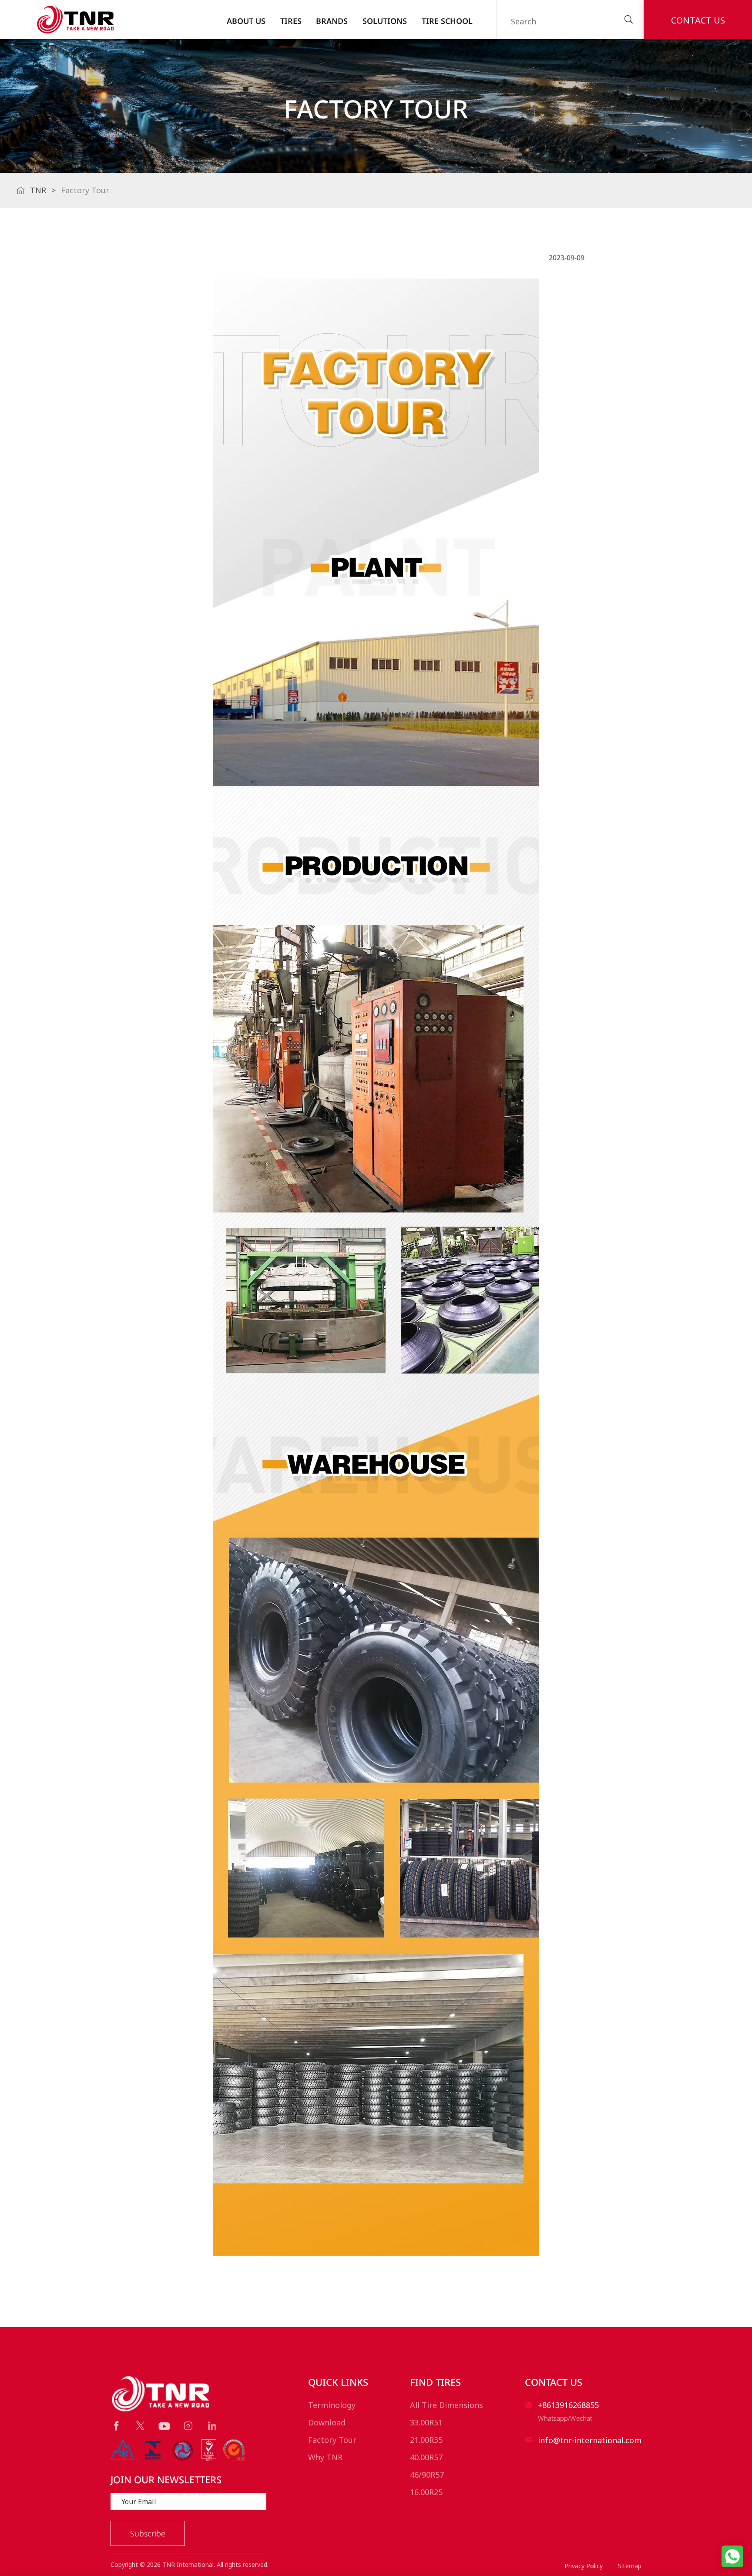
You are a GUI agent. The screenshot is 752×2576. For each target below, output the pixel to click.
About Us (246, 21)
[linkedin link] (212, 2426)
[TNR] (75, 20)
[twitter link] (140, 2426)
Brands (332, 21)
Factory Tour (332, 2440)
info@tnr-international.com (590, 2440)
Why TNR (325, 2457)
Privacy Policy (584, 2566)
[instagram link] (188, 2426)
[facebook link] (116, 2426)
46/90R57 (427, 2475)
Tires (291, 21)
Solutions (385, 21)
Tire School (447, 21)
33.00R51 (426, 2422)
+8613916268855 (568, 2405)
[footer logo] (161, 2394)
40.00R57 (426, 2457)
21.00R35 (426, 2440)
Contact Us (698, 20)
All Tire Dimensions (446, 2405)
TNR (38, 190)
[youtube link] (164, 2426)
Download (327, 2422)
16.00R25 (426, 2492)
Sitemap (630, 2566)
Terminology (332, 2405)
